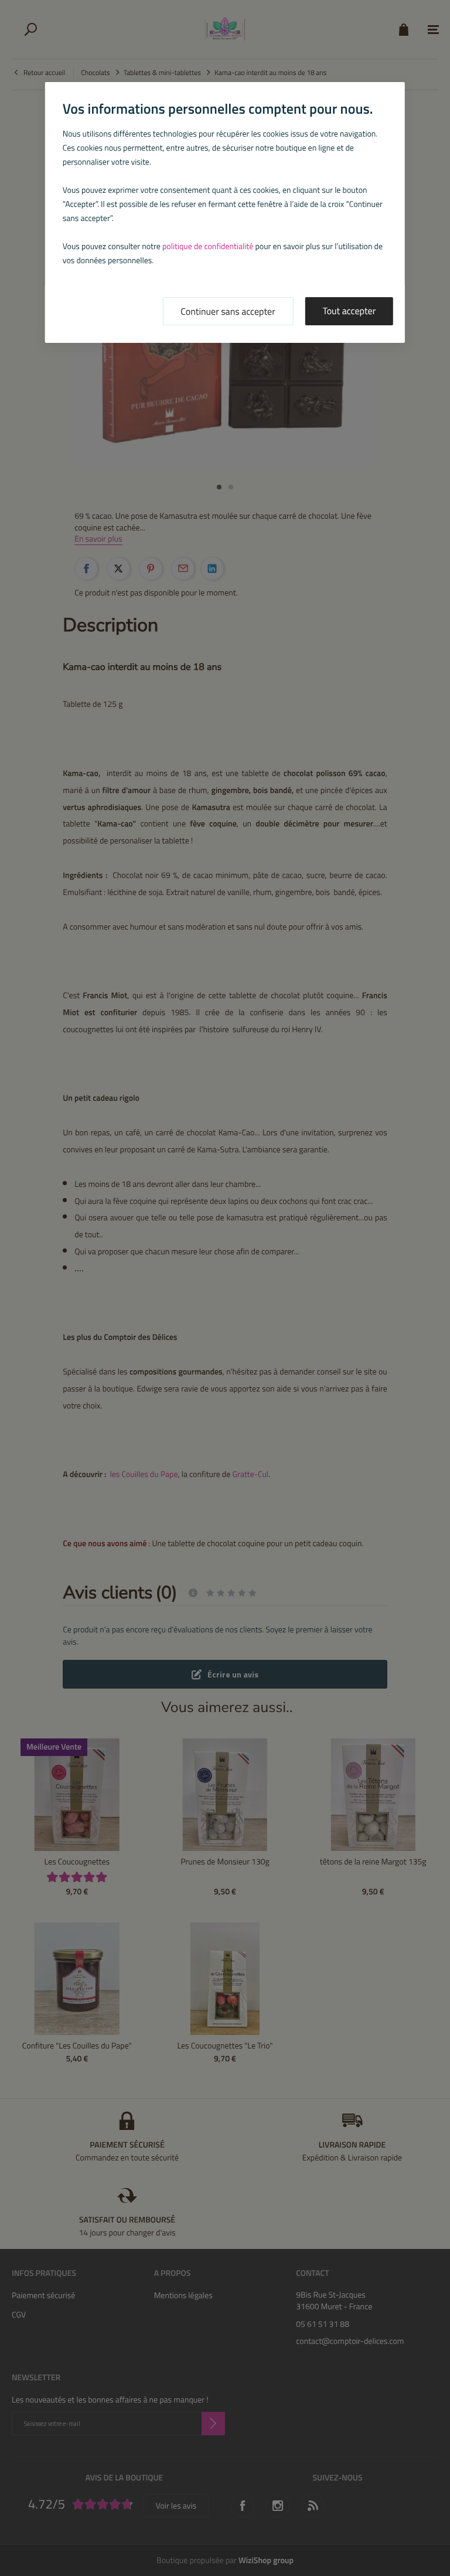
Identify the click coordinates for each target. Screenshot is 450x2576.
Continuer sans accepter (228, 312)
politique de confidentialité (208, 246)
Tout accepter (350, 311)
